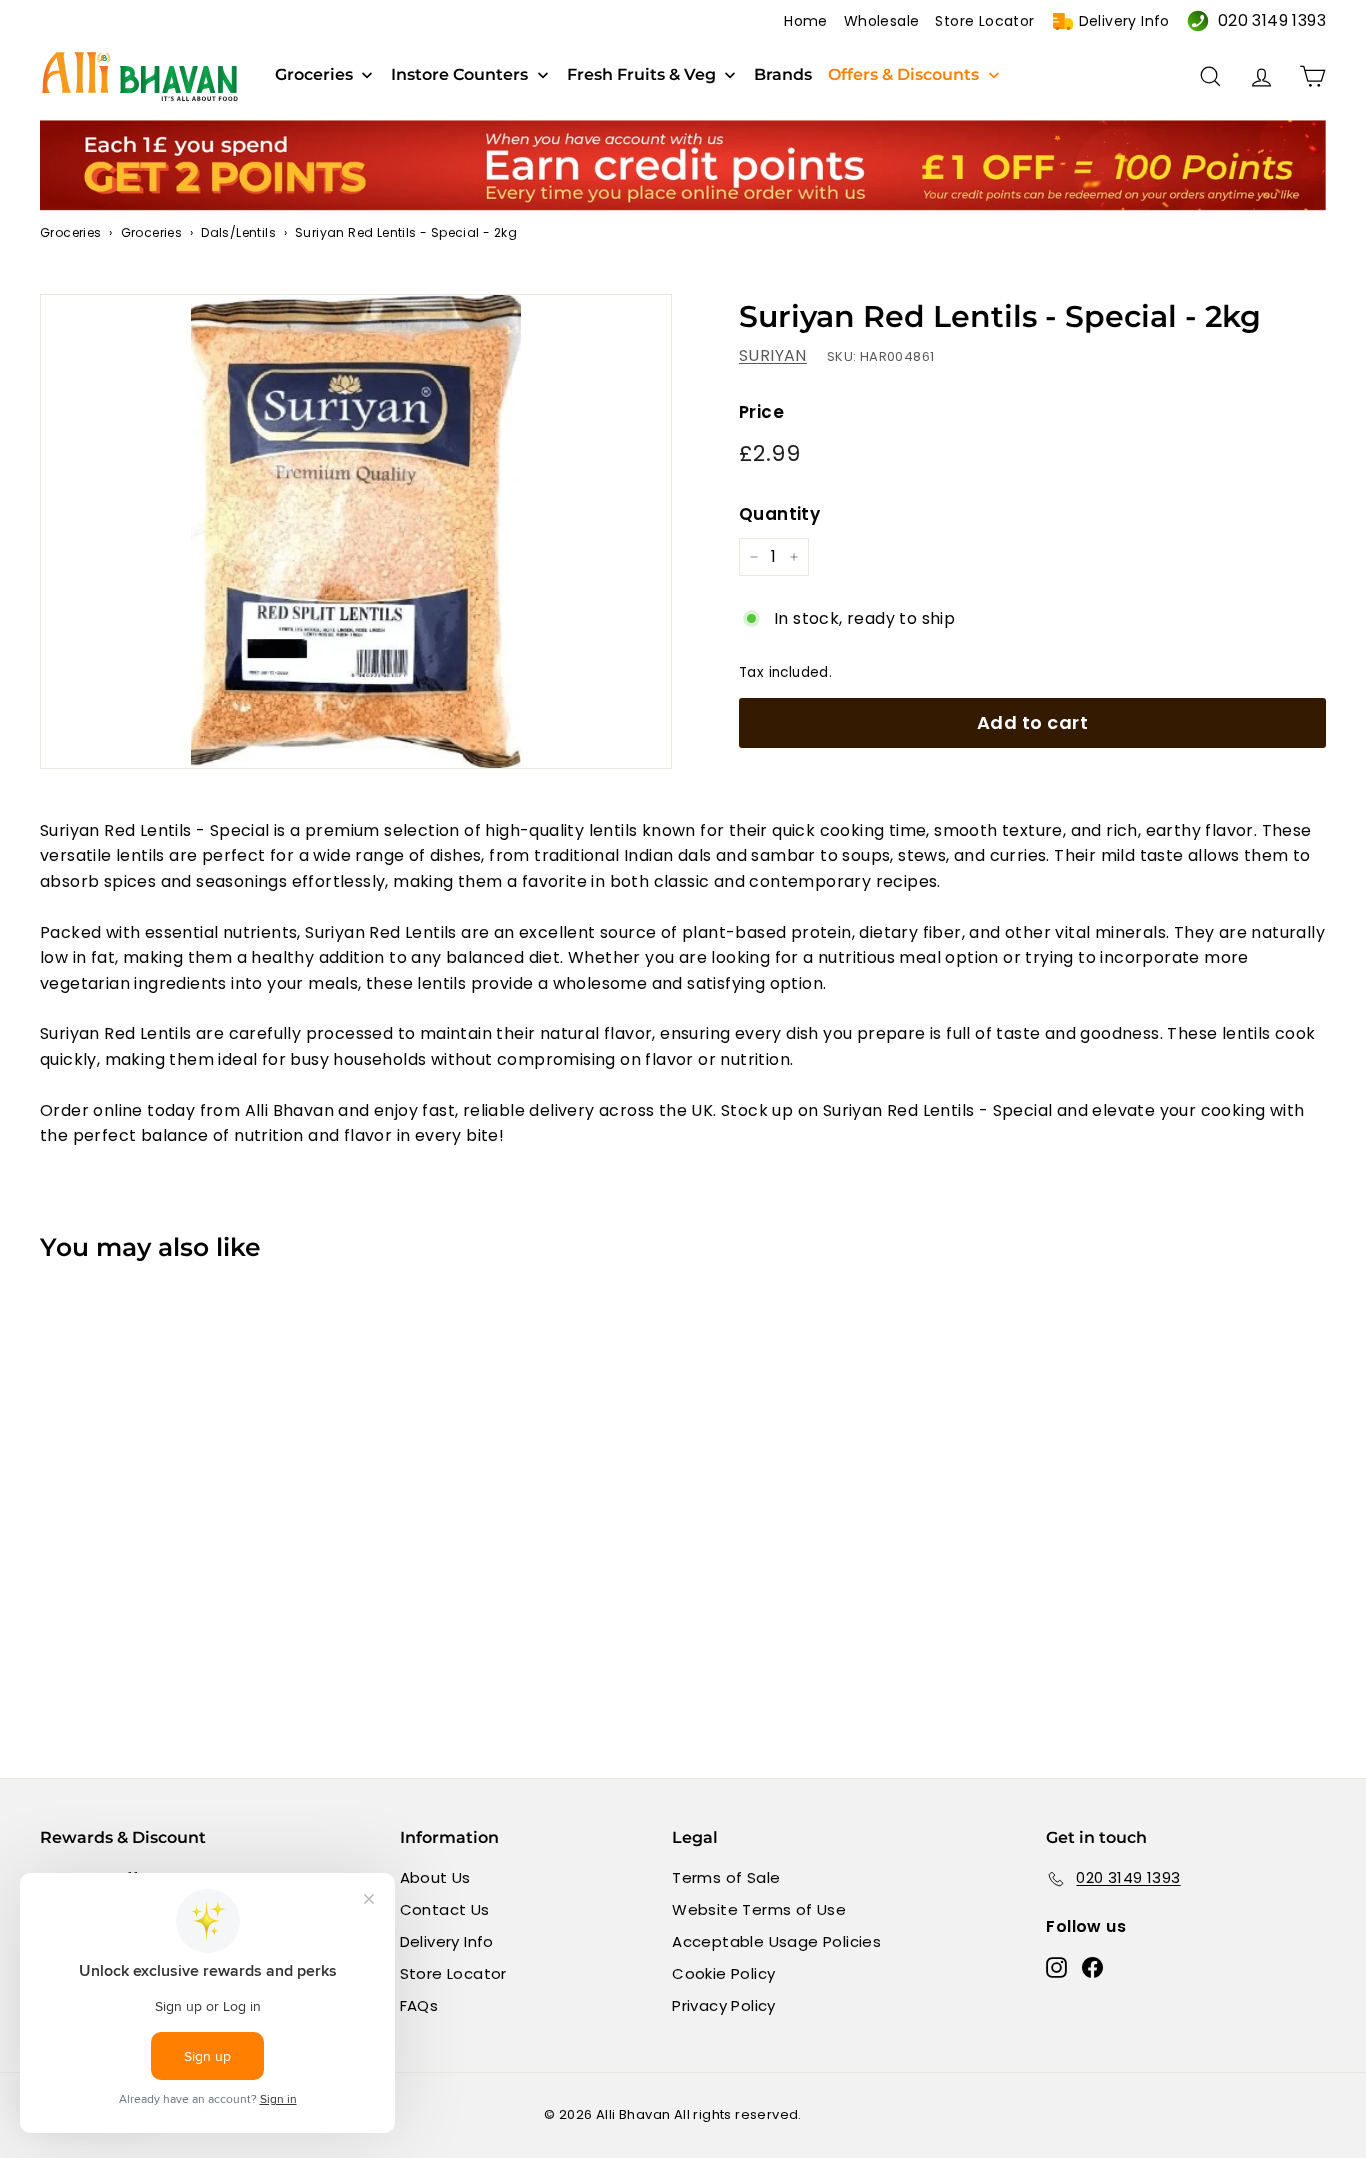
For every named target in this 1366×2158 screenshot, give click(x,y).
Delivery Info (1124, 21)
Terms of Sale (726, 1877)
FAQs (419, 2005)
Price (761, 412)
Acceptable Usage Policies (776, 1941)
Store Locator (984, 21)
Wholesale (882, 21)
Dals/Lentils (238, 232)
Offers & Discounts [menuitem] (903, 75)
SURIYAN (773, 355)
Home (806, 21)
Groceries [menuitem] (314, 75)
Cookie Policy (723, 1973)
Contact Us (445, 1909)
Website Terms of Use (759, 1909)
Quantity (779, 514)
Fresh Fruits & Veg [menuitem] (641, 75)
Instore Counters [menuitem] (459, 75)
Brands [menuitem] (783, 75)
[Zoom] (356, 531)
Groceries (71, 232)
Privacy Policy (724, 2005)
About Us (435, 1877)
